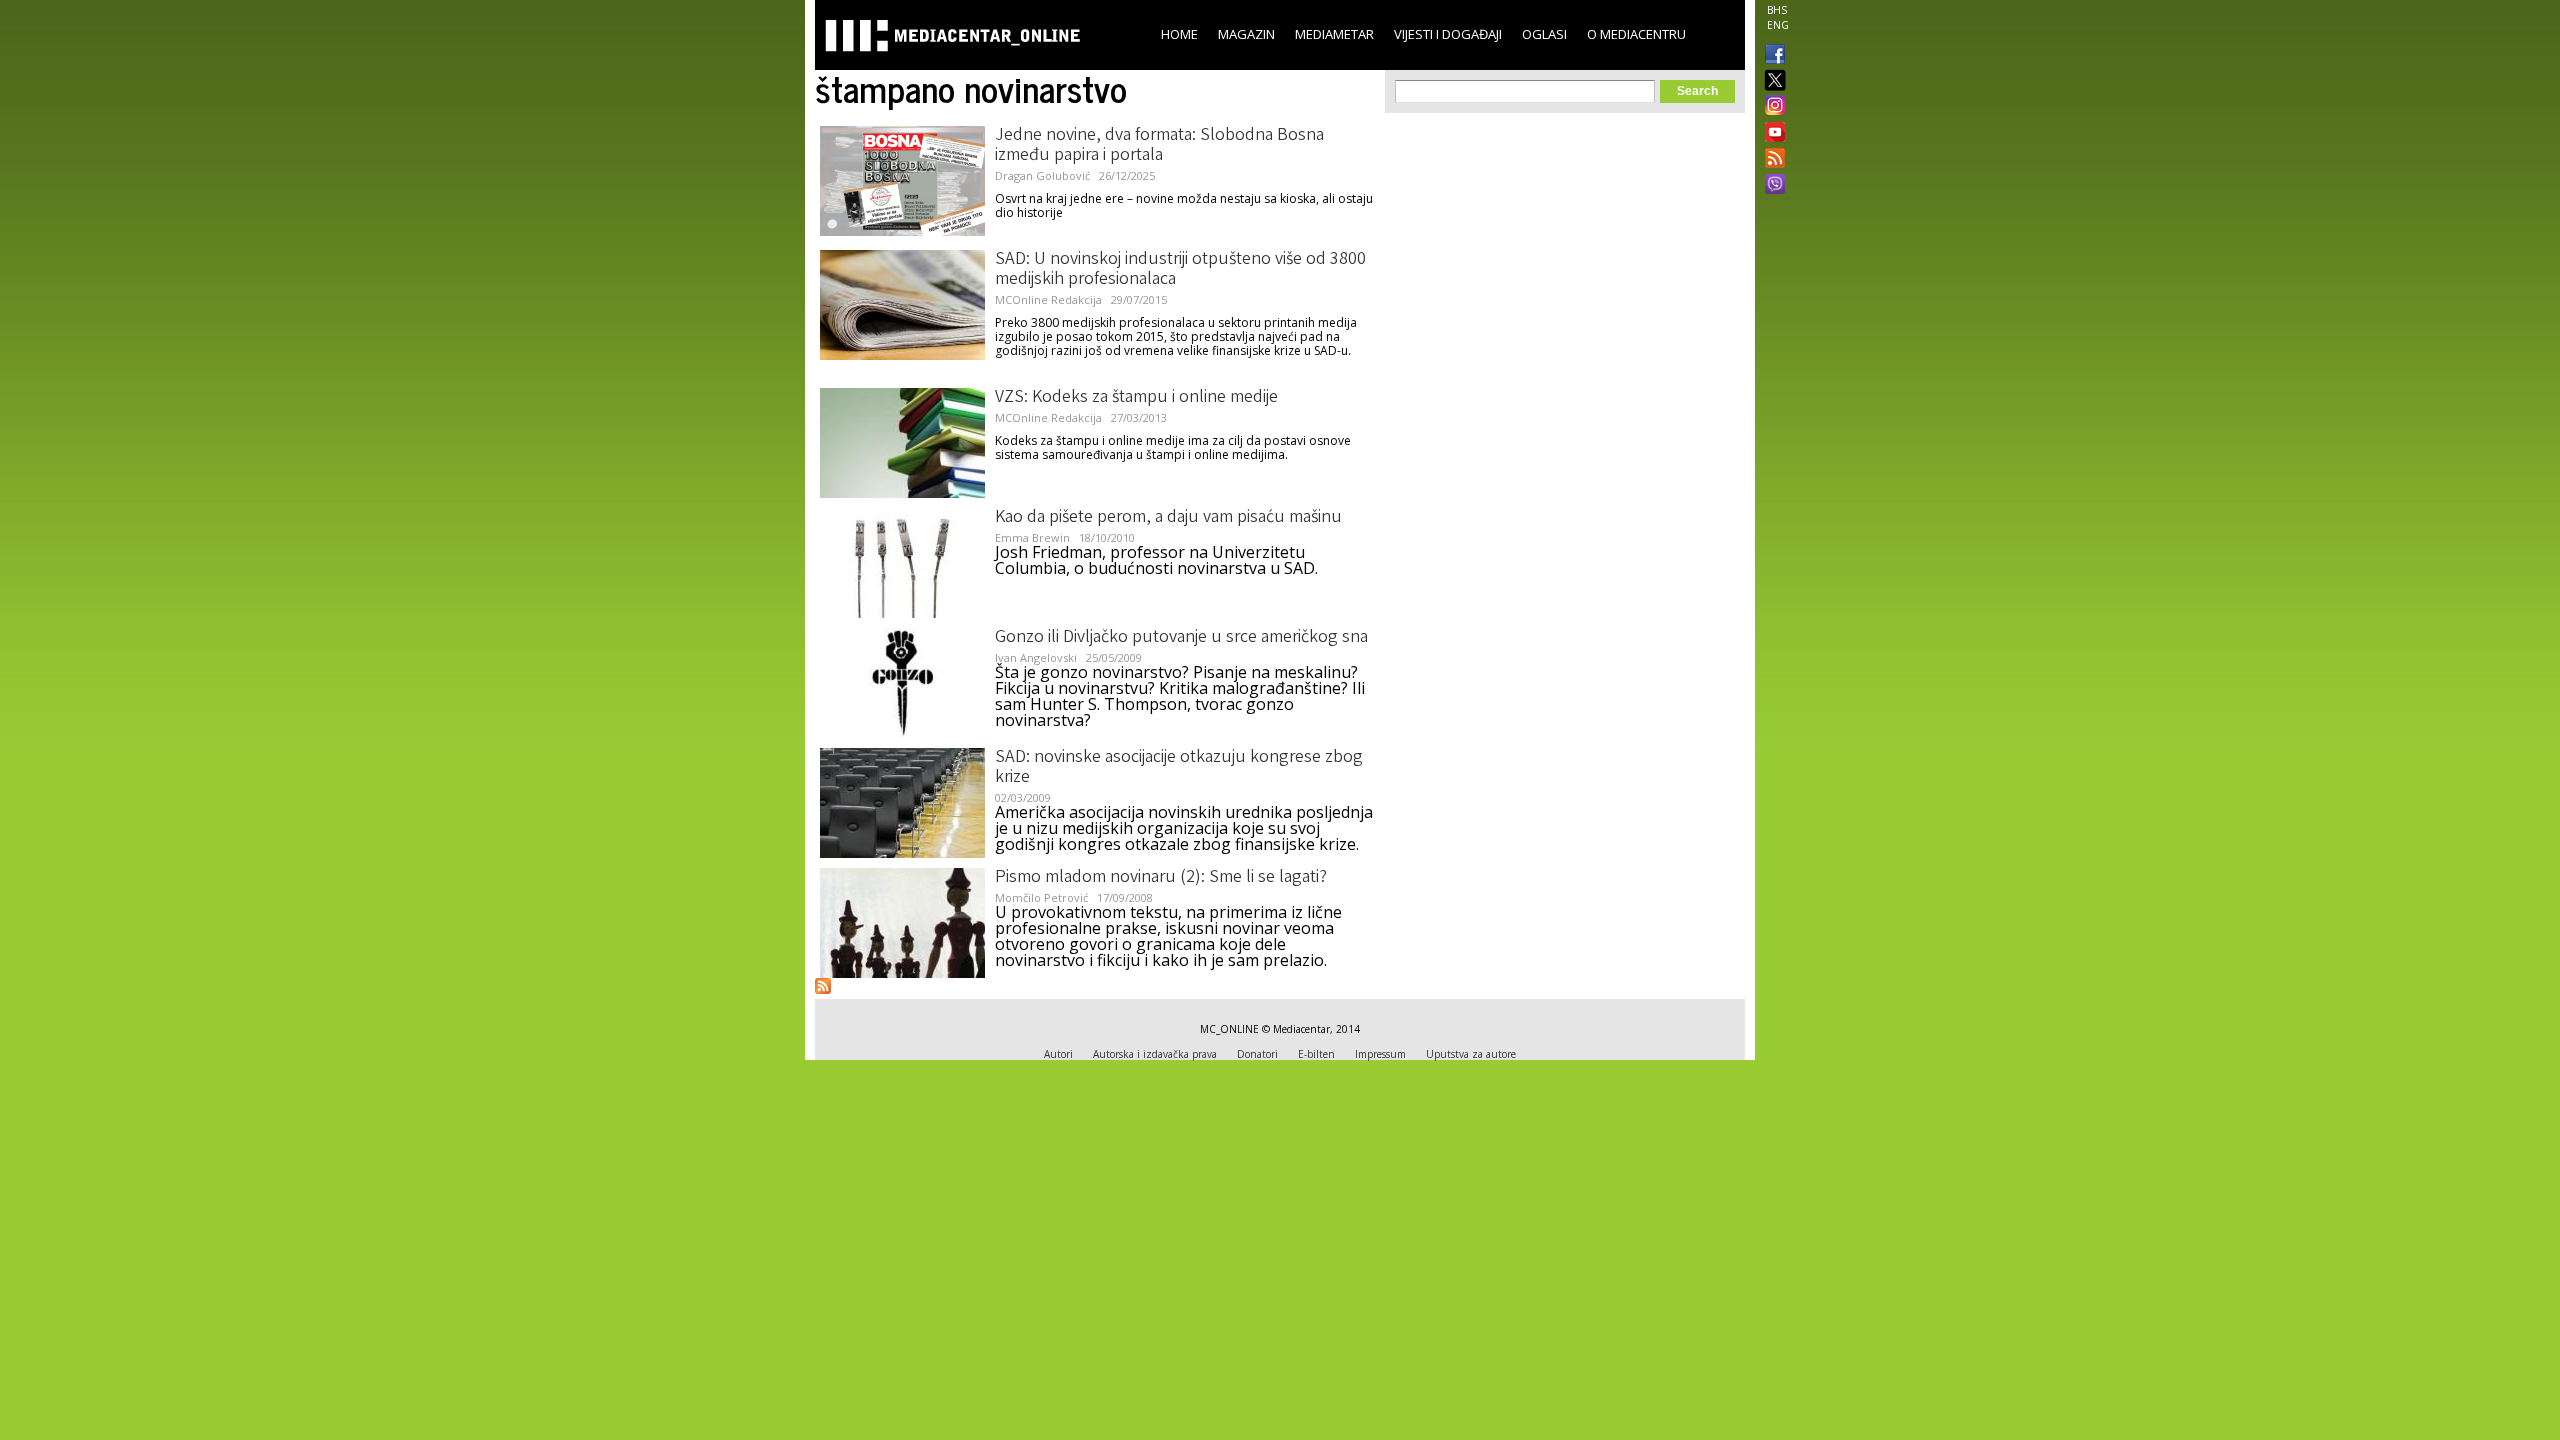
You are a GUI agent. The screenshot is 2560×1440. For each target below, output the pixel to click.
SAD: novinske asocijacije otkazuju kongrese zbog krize (1179, 768)
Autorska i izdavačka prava (1155, 1054)
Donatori (1257, 1054)
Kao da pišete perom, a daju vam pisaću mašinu (1168, 518)
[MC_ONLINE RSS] (1771, 160)
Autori (1058, 1054)
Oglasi (1544, 34)
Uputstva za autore (1471, 1054)
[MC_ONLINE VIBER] (1771, 186)
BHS (1777, 10)
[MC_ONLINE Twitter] (1771, 81)
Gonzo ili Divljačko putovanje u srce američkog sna (1181, 638)
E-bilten (1316, 1054)
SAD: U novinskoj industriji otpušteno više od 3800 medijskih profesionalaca (1180, 270)
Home (1179, 34)
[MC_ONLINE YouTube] (1771, 132)
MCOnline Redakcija (1048, 299)
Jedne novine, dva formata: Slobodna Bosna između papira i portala (1159, 146)
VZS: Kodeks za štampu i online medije (1136, 398)
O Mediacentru (1636, 34)
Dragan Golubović (1042, 175)
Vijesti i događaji (1448, 34)
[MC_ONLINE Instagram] (1771, 107)
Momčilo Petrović (1041, 897)
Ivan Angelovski (1036, 657)
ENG (1778, 25)
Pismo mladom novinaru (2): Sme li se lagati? (1161, 878)
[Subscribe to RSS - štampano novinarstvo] (823, 986)
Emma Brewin (1032, 537)
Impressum (1380, 1054)
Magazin (1246, 34)
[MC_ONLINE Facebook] (1771, 56)
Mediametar (1334, 34)
